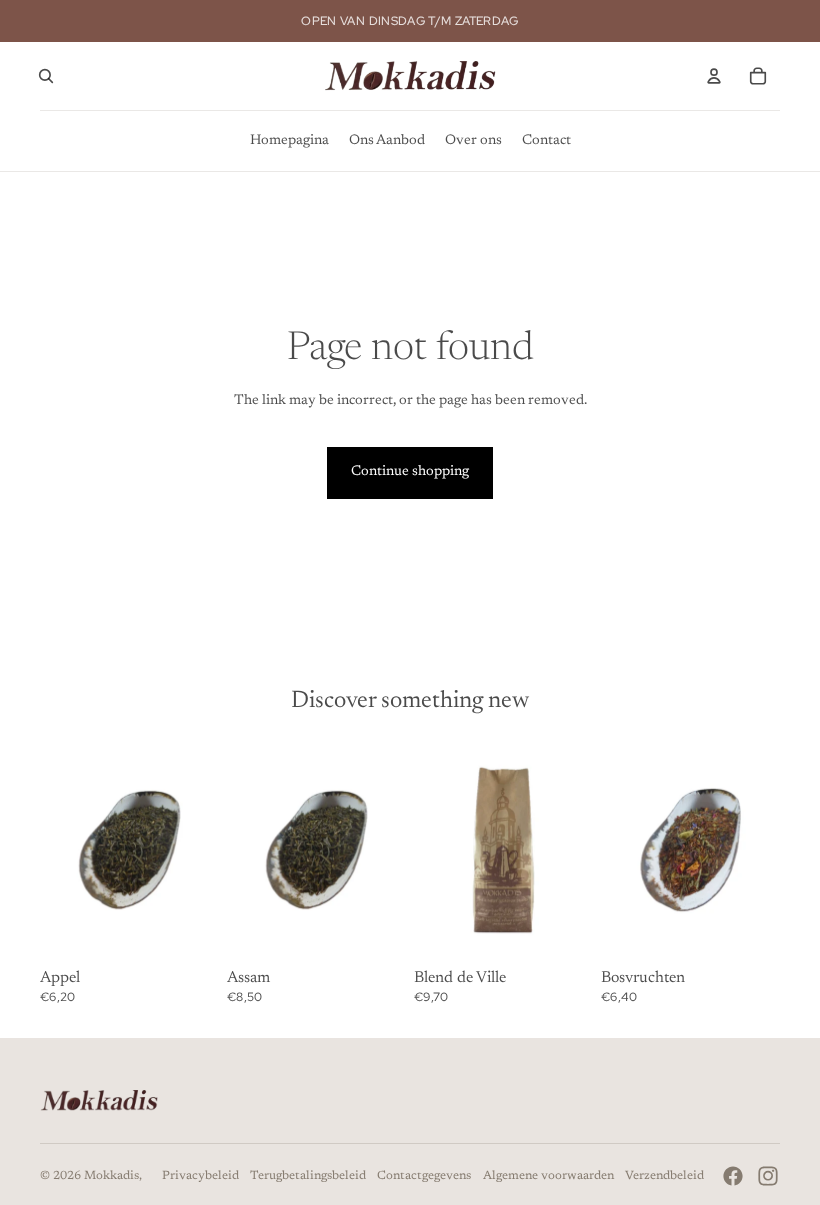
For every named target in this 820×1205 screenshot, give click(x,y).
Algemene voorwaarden (548, 1176)
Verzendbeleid (664, 1176)
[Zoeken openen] (46, 76)
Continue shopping (410, 472)
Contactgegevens (424, 1176)
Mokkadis (111, 1176)
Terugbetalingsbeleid (308, 1176)
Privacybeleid (200, 1176)
